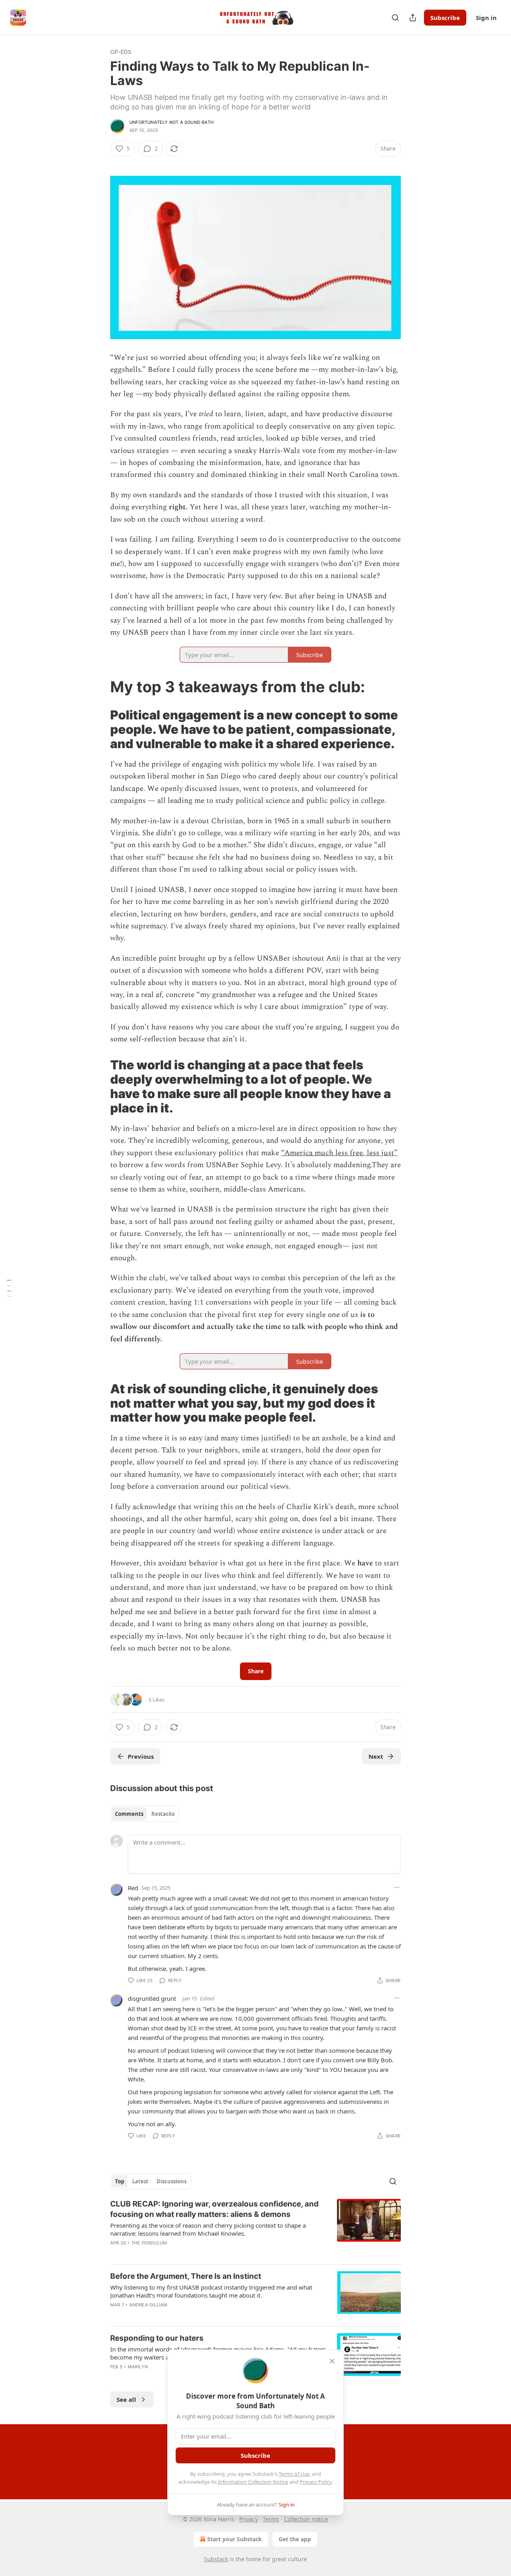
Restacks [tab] (163, 1814)
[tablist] (145, 1814)
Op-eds (121, 52)
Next (376, 1756)
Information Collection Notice (253, 2482)
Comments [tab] (129, 1814)
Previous (141, 1756)
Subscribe (445, 18)
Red (133, 1888)
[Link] (99, 687)
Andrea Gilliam (149, 2305)
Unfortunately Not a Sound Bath (171, 122)
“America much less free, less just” (339, 1153)
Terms (271, 2519)
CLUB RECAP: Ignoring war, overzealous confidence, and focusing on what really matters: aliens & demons (214, 2209)
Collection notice (306, 2519)
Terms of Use (294, 2474)
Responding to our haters (157, 2338)
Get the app (295, 2539)
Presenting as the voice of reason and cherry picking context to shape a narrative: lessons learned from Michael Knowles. (208, 2229)
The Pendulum (149, 2243)
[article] (255, 2228)
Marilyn (138, 2367)
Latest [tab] (140, 2181)
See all (126, 2399)
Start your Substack (235, 2539)
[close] (332, 2361)
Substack (216, 2559)
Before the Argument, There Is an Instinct (186, 2276)
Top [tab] (120, 2181)
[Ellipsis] (397, 1887)
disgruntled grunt (152, 1998)
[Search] (395, 18)
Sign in (486, 18)
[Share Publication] (413, 18)
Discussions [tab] (171, 2181)
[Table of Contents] (9, 1288)
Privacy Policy (316, 2482)
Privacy (249, 2519)
